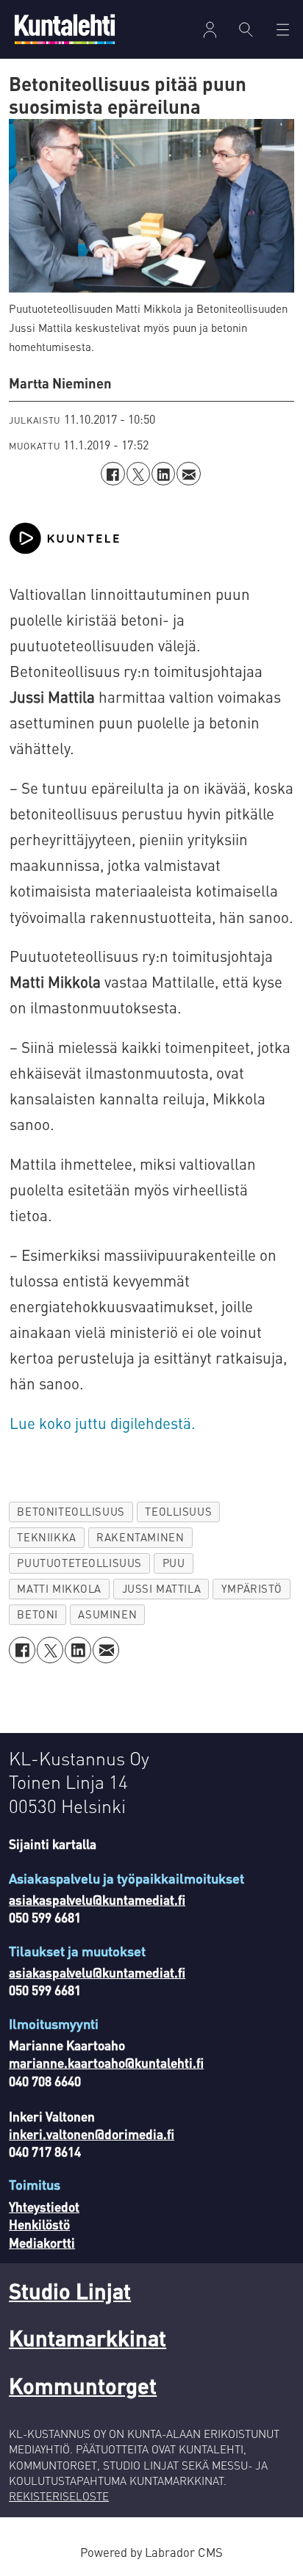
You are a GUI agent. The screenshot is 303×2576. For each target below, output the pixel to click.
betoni (38, 1614)
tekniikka (46, 1537)
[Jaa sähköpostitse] (188, 474)
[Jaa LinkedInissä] (163, 474)
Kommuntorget (83, 2385)
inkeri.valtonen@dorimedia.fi (92, 2134)
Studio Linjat (70, 2291)
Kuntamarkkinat (88, 2338)
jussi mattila (162, 1588)
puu (174, 1563)
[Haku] (246, 29)
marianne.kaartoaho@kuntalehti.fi (106, 2063)
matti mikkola (59, 1588)
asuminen (107, 1614)
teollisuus (178, 1511)
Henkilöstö (39, 2224)
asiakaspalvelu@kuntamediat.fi (97, 1900)
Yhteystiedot (44, 2207)
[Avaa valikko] (210, 30)
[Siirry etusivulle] (65, 29)
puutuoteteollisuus (79, 1563)
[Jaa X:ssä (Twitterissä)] (138, 474)
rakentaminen (140, 1537)
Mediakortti (42, 2243)
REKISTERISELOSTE (59, 2496)
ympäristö (252, 1588)
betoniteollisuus (71, 1511)
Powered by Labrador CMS (151, 2552)
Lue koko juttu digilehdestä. (103, 1423)
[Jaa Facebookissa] (113, 474)
